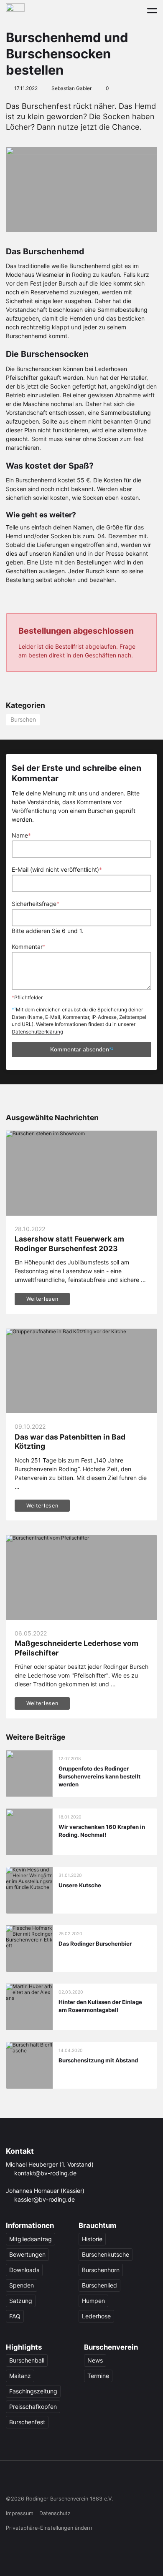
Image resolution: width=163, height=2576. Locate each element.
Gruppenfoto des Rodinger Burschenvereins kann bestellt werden (99, 1776)
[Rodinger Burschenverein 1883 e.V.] (15, 10)
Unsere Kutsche (80, 1885)
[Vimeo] (75, 2481)
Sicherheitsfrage (36, 904)
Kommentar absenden (82, 1049)
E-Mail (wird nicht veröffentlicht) (57, 869)
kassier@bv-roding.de (45, 2199)
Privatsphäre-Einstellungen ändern (49, 2528)
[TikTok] (43, 2481)
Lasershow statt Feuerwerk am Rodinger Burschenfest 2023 (69, 1243)
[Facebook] (11, 2481)
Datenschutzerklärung (37, 1032)
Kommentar (29, 947)
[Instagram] (27, 2481)
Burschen (23, 719)
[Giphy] (92, 2481)
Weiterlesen (42, 1299)
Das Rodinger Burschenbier (95, 1944)
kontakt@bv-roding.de (45, 2173)
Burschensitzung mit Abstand (98, 2060)
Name (21, 835)
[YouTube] (60, 2481)
